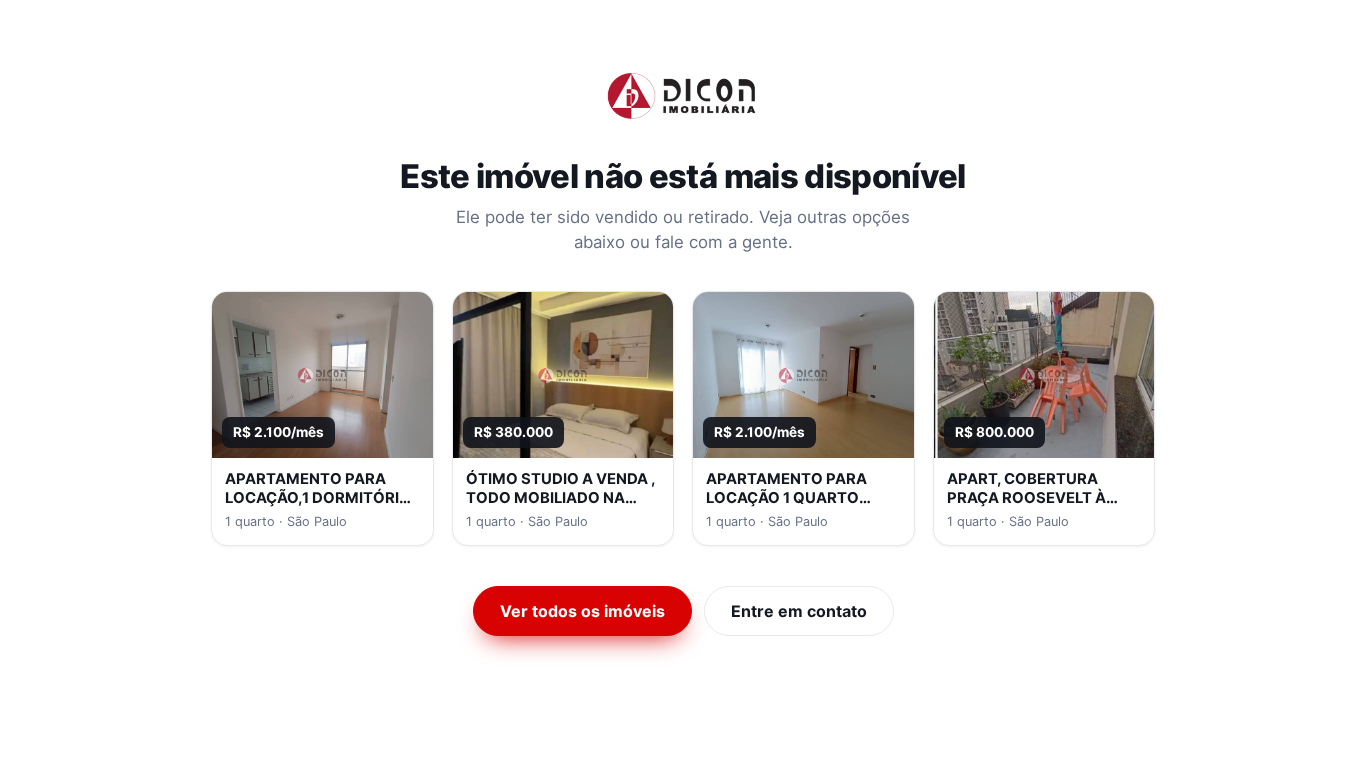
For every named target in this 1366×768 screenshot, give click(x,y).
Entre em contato (799, 611)
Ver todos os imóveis (582, 611)
